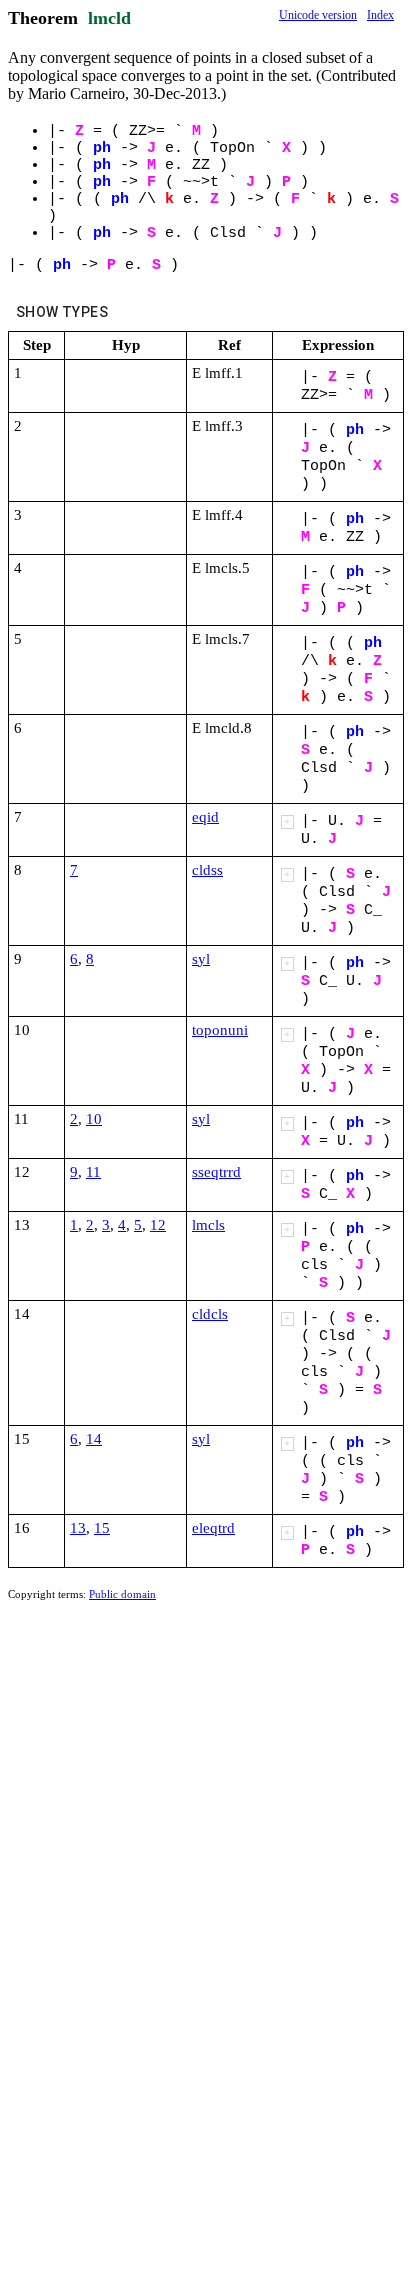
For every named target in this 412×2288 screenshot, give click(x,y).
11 (93, 1172)
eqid (205, 817)
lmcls (208, 1225)
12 (158, 1225)
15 (102, 1528)
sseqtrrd (216, 1172)
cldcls (210, 1314)
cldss (207, 870)
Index (380, 15)
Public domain (122, 1594)
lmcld (109, 18)
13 (78, 1528)
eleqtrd (213, 1528)
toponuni (220, 1030)
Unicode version (318, 15)
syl (201, 959)
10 (94, 1119)
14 (94, 1439)
